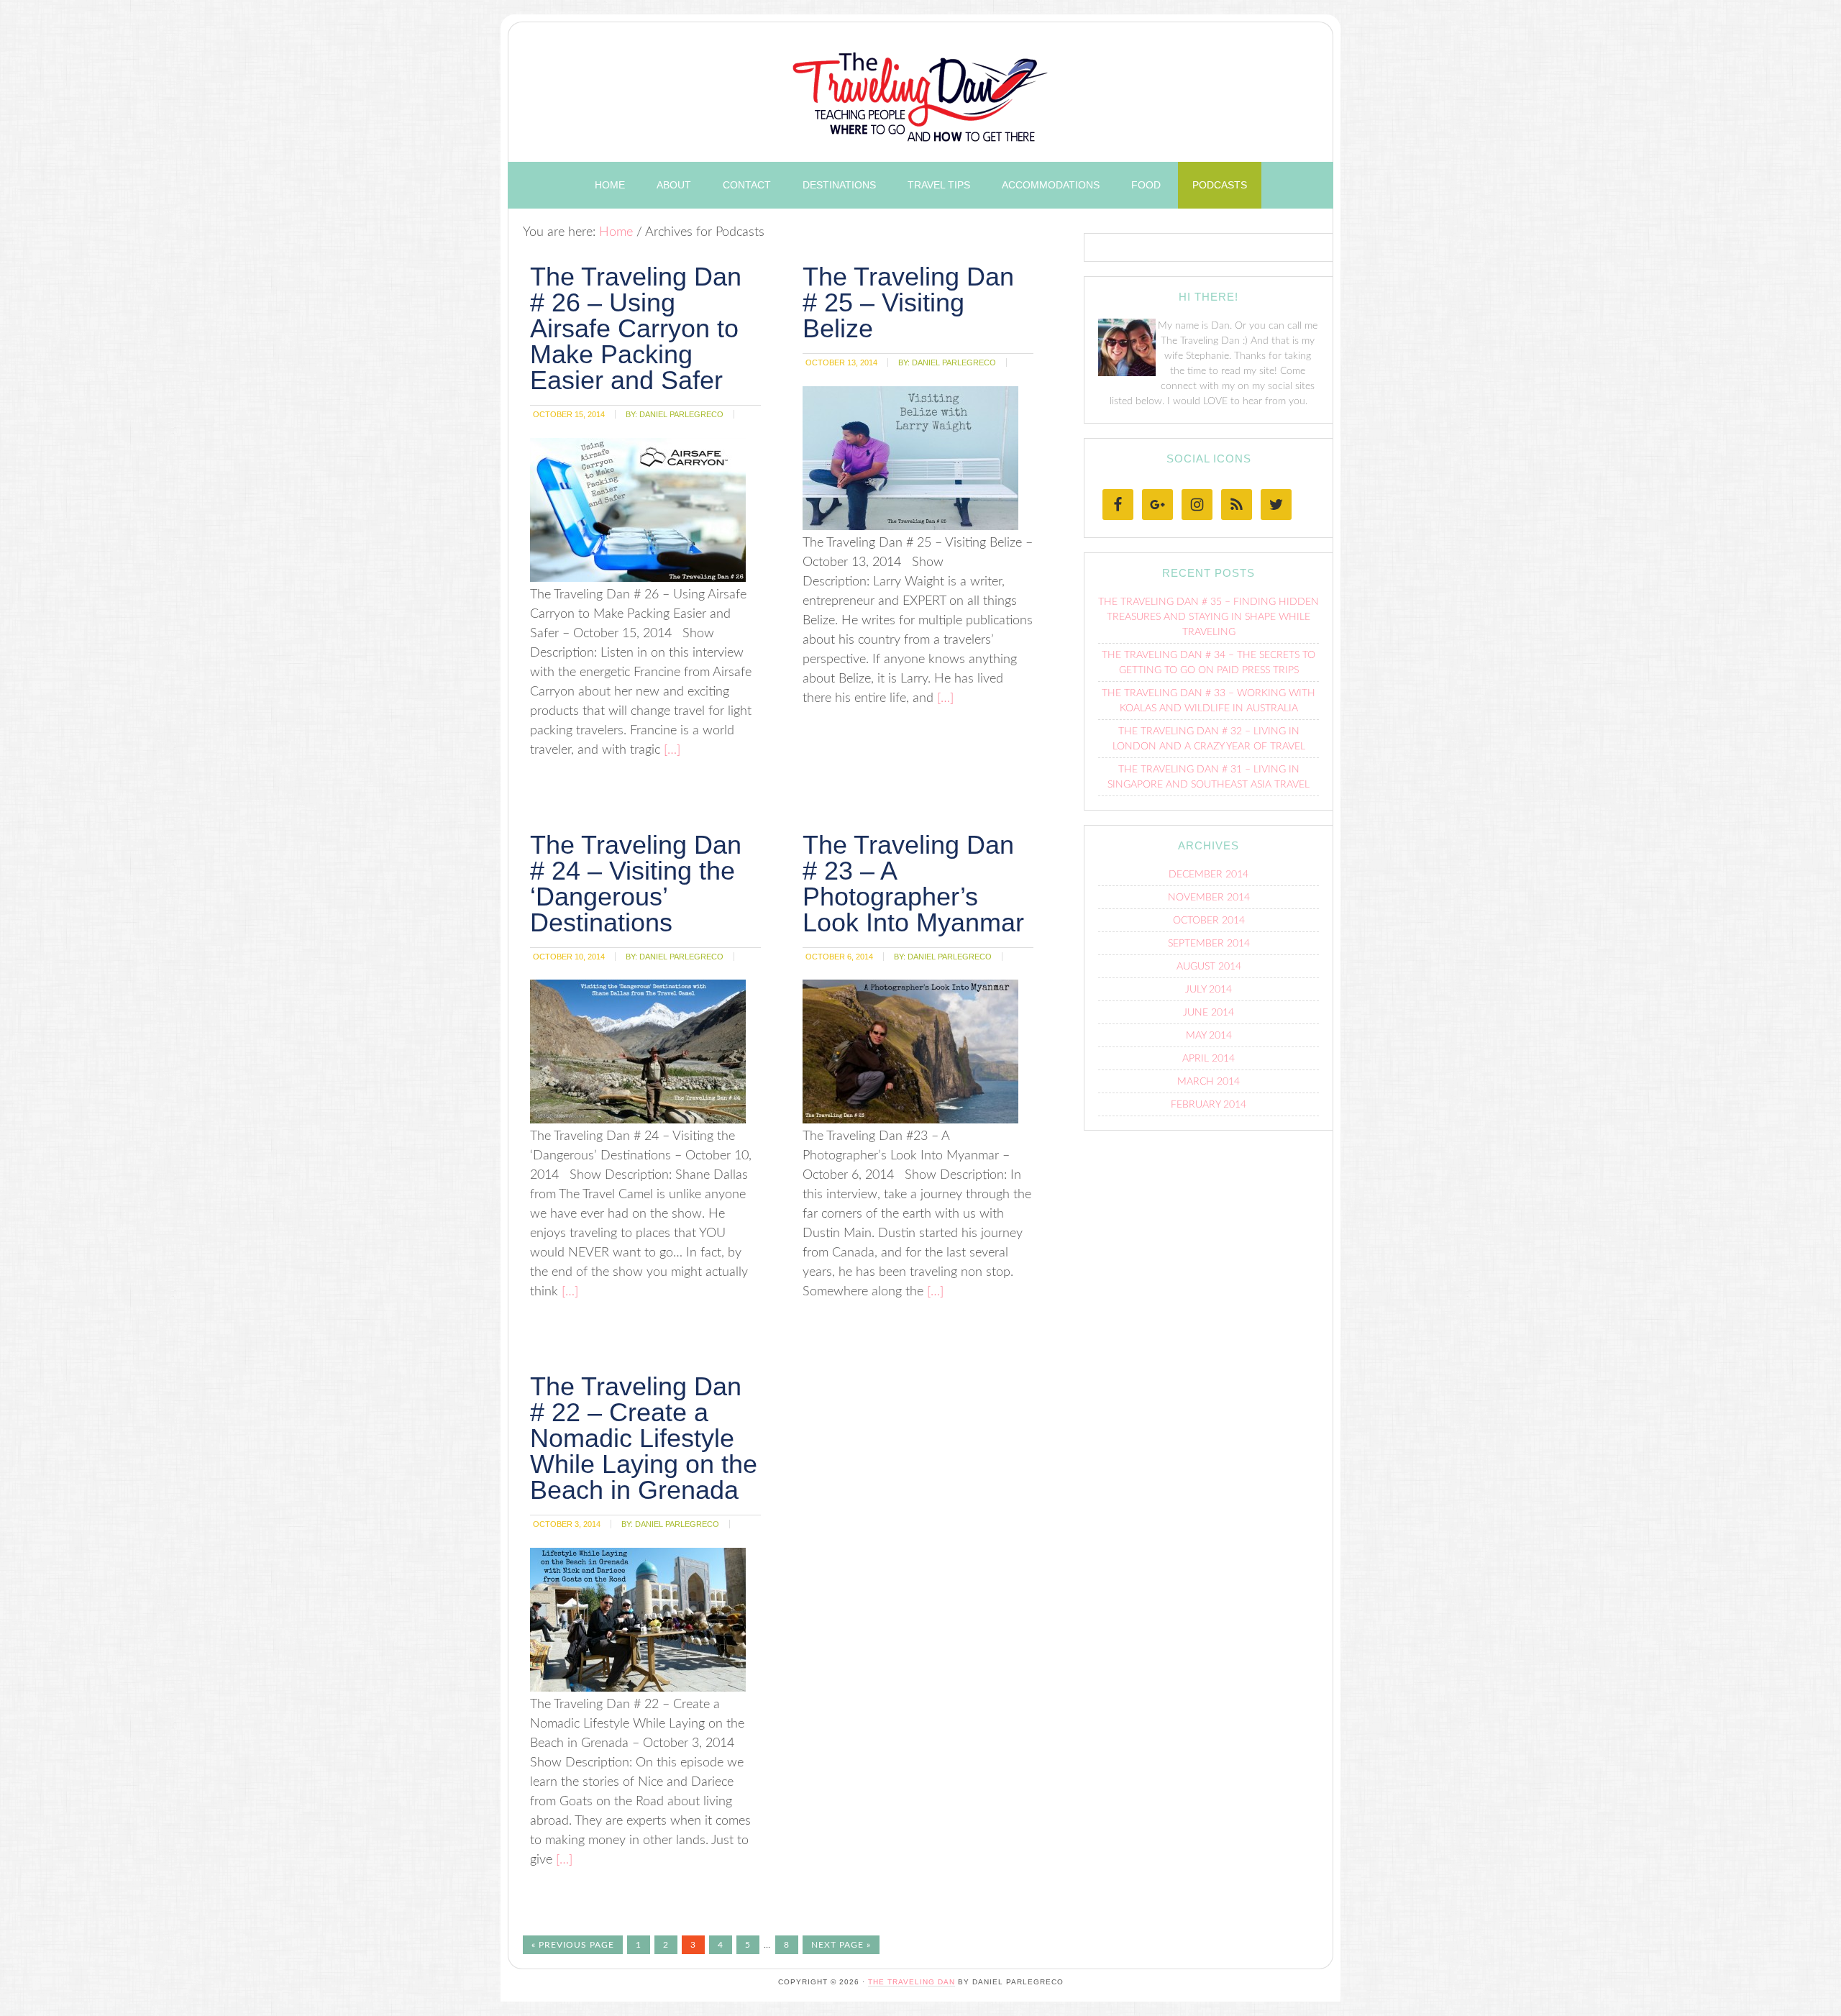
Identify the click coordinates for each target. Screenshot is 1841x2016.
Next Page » (841, 1945)
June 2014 (1209, 1013)
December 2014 (1209, 875)
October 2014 (1209, 921)
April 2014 (1209, 1059)
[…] (670, 750)
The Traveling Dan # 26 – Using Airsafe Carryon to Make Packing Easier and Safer (636, 328)
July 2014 (1209, 990)
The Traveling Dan (920, 88)
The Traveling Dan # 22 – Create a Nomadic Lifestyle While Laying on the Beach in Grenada (644, 1438)
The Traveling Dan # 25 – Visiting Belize (908, 302)
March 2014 (1209, 1082)
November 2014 (1209, 898)
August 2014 (1209, 967)
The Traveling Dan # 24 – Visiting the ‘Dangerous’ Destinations (636, 884)
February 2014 (1209, 1105)
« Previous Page (573, 1945)
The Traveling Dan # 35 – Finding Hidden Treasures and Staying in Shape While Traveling (1209, 617)
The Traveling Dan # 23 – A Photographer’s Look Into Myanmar (913, 884)
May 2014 (1209, 1036)
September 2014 (1209, 944)
